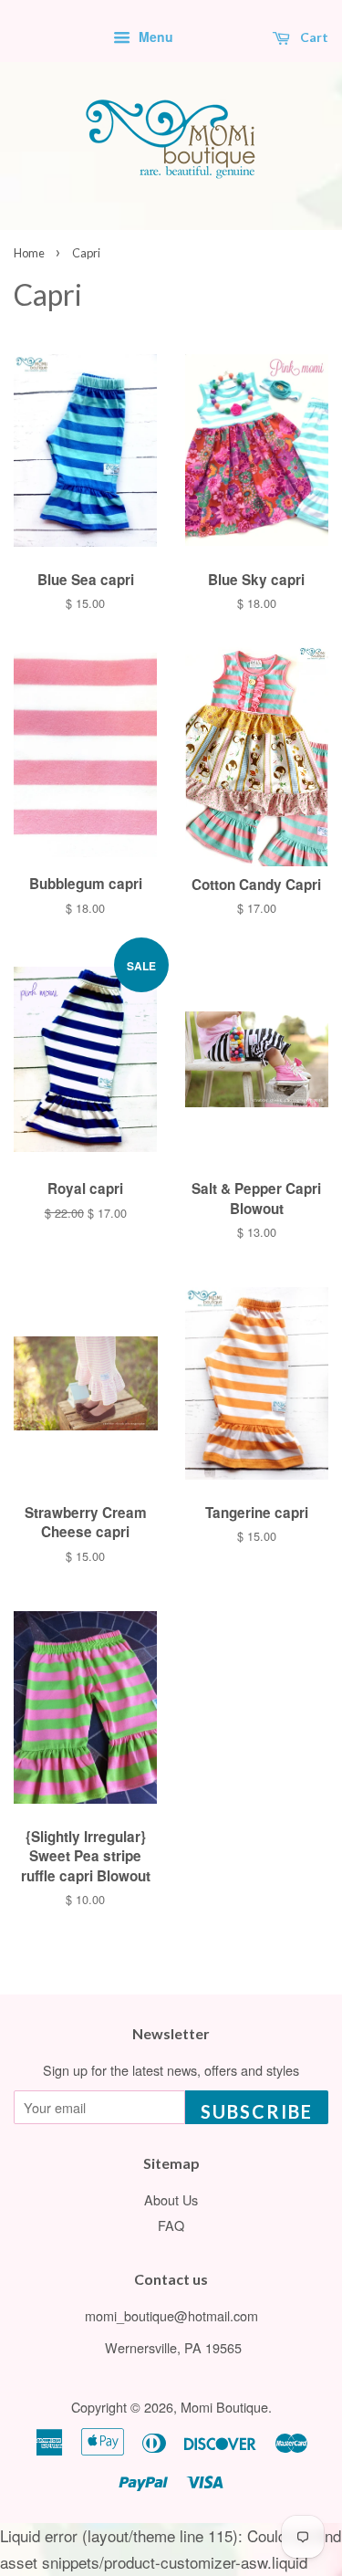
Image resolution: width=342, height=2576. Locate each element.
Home (29, 253)
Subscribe (257, 2111)
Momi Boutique (224, 2407)
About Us (171, 2199)
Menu (154, 37)
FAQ (171, 2225)
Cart (313, 37)
